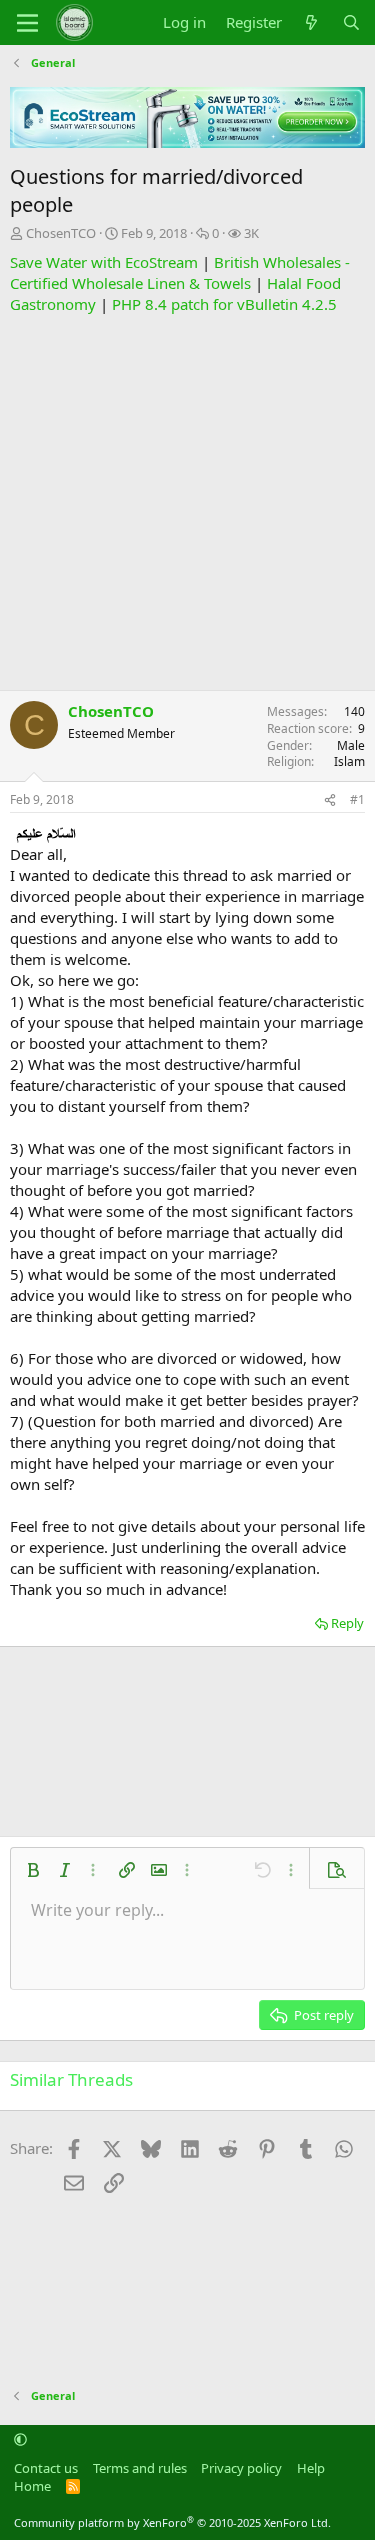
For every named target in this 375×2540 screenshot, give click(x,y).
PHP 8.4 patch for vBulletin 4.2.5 (224, 304)
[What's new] (311, 22)
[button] (33, 1870)
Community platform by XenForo (172, 2522)
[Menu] (27, 23)
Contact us (46, 2468)
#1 (357, 799)
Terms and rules (140, 2468)
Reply (347, 1623)
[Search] (351, 22)
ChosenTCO (61, 233)
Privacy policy (241, 2468)
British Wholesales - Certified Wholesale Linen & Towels (180, 272)
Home (32, 2486)
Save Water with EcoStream (104, 262)
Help (311, 2468)
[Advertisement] (187, 502)
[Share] (330, 800)
